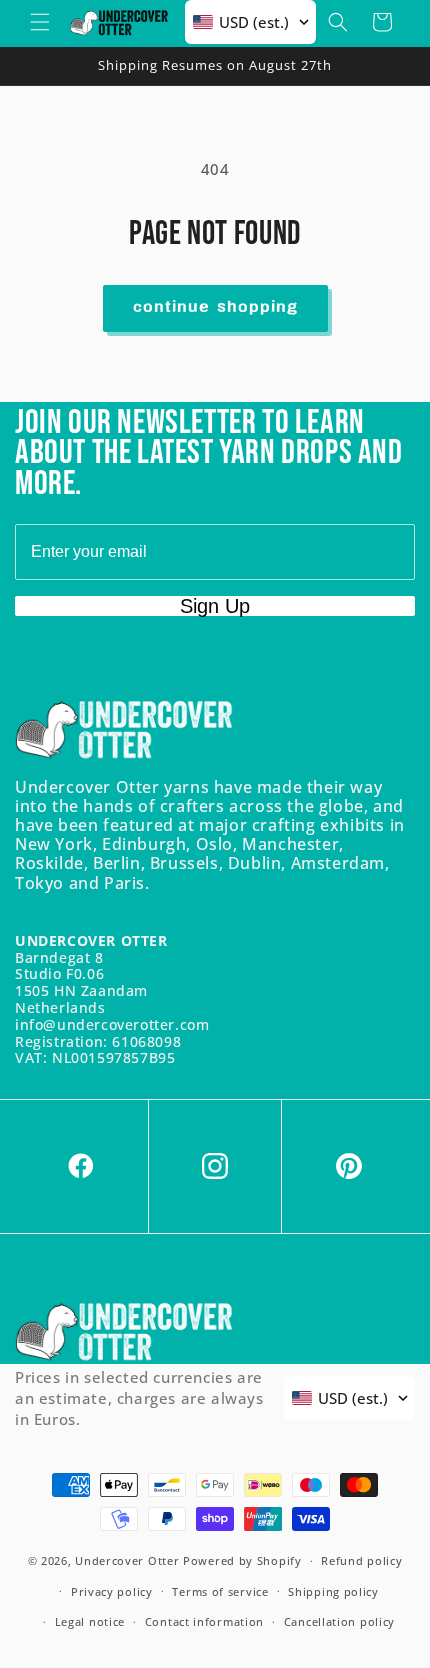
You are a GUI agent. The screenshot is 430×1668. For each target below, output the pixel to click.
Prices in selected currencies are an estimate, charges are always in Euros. (139, 1398)
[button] (40, 22)
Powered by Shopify (242, 1560)
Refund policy (361, 1560)
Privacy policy (112, 1591)
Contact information (204, 1621)
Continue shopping (215, 307)
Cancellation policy (339, 1621)
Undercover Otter (127, 1560)
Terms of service (220, 1591)
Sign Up (215, 606)
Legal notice (90, 1621)
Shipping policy (333, 1591)
